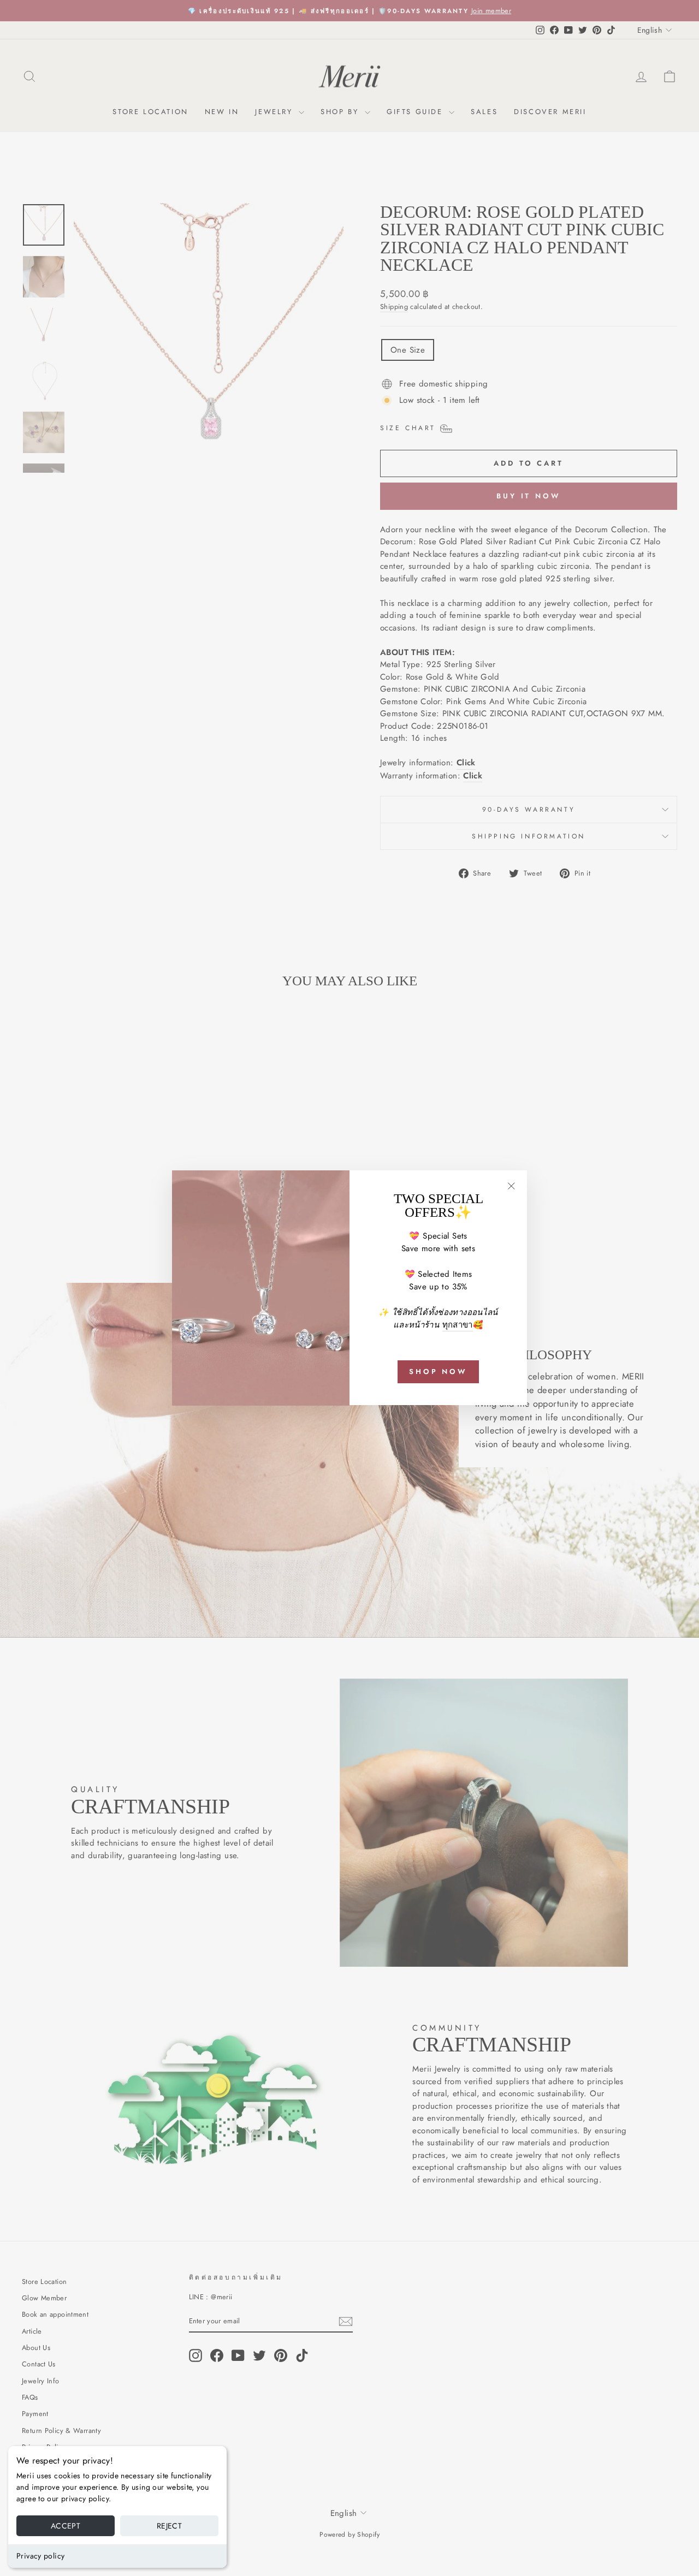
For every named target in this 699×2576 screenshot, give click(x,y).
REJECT (169, 2526)
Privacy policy (40, 2556)
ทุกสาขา (458, 1325)
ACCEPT (66, 2526)
